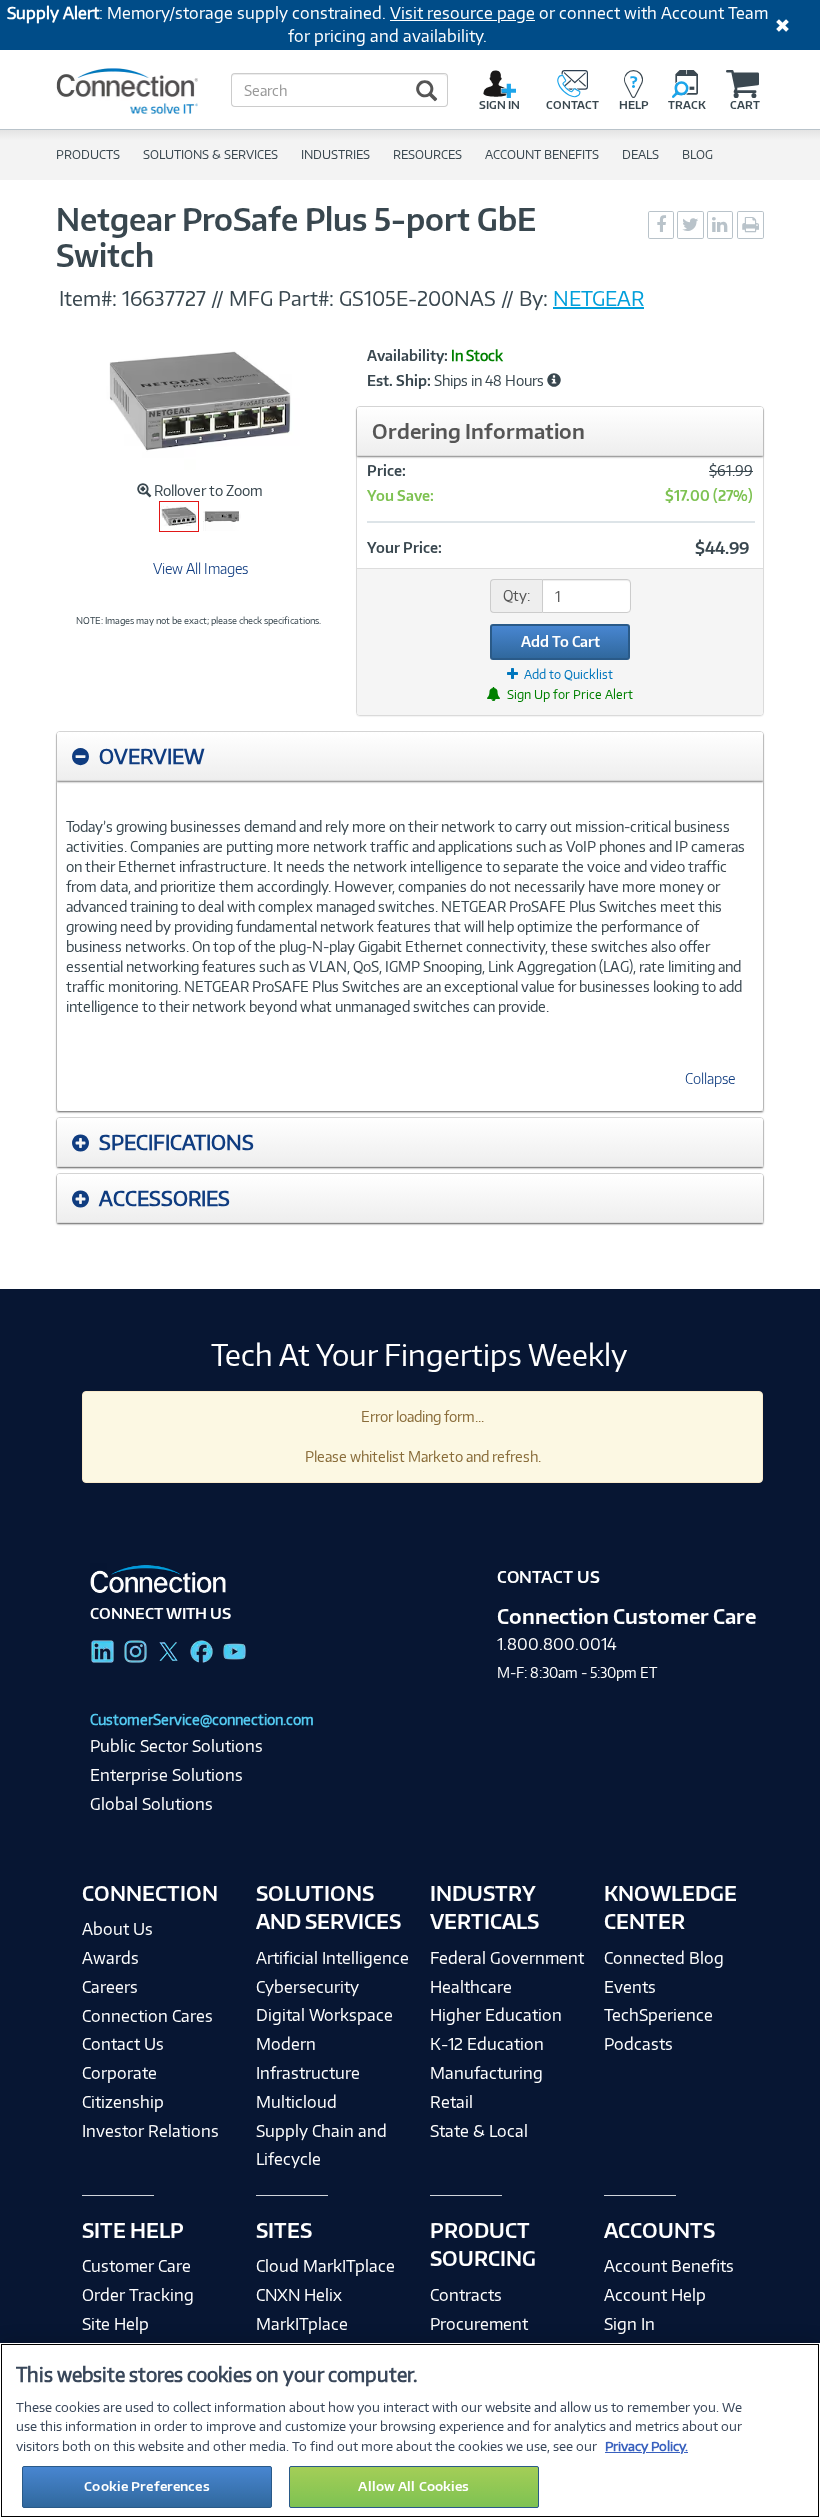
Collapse (710, 1078)
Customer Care (136, 2266)
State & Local (479, 2131)
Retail (451, 2102)
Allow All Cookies (413, 2486)
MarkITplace (302, 2324)
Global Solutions (151, 1804)
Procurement (479, 2324)
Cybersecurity (307, 1987)
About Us (117, 1929)
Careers (110, 1987)
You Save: (400, 495)
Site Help (115, 2324)
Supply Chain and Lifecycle (321, 2145)
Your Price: (404, 547)
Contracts (466, 2295)
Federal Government (507, 1958)
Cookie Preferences (146, 2486)
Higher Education (496, 2015)
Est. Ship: (399, 381)
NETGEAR (598, 298)
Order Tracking (138, 2295)
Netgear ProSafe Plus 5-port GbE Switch (296, 237)
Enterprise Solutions (166, 1775)
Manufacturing (486, 2073)
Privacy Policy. (646, 2446)
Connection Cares (147, 2016)
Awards (110, 1958)
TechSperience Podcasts (658, 2029)
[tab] (410, 756)
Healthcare (471, 1987)
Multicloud (296, 2102)
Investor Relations (150, 2131)
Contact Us (123, 2044)
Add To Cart (560, 641)
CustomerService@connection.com (202, 1719)
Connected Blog (664, 1958)
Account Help (655, 2295)
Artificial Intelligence (332, 1958)
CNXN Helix (299, 2295)
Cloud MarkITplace (325, 2266)
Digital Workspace (324, 2015)
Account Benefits (669, 2266)
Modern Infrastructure (308, 2058)
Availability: (407, 356)
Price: (386, 470)
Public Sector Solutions (176, 1746)
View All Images (200, 568)
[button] (554, 380)
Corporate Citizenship (123, 2087)
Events (630, 1987)
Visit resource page (462, 13)
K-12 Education (487, 2044)
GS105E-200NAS (417, 298)
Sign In (629, 2324)
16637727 (164, 298)
